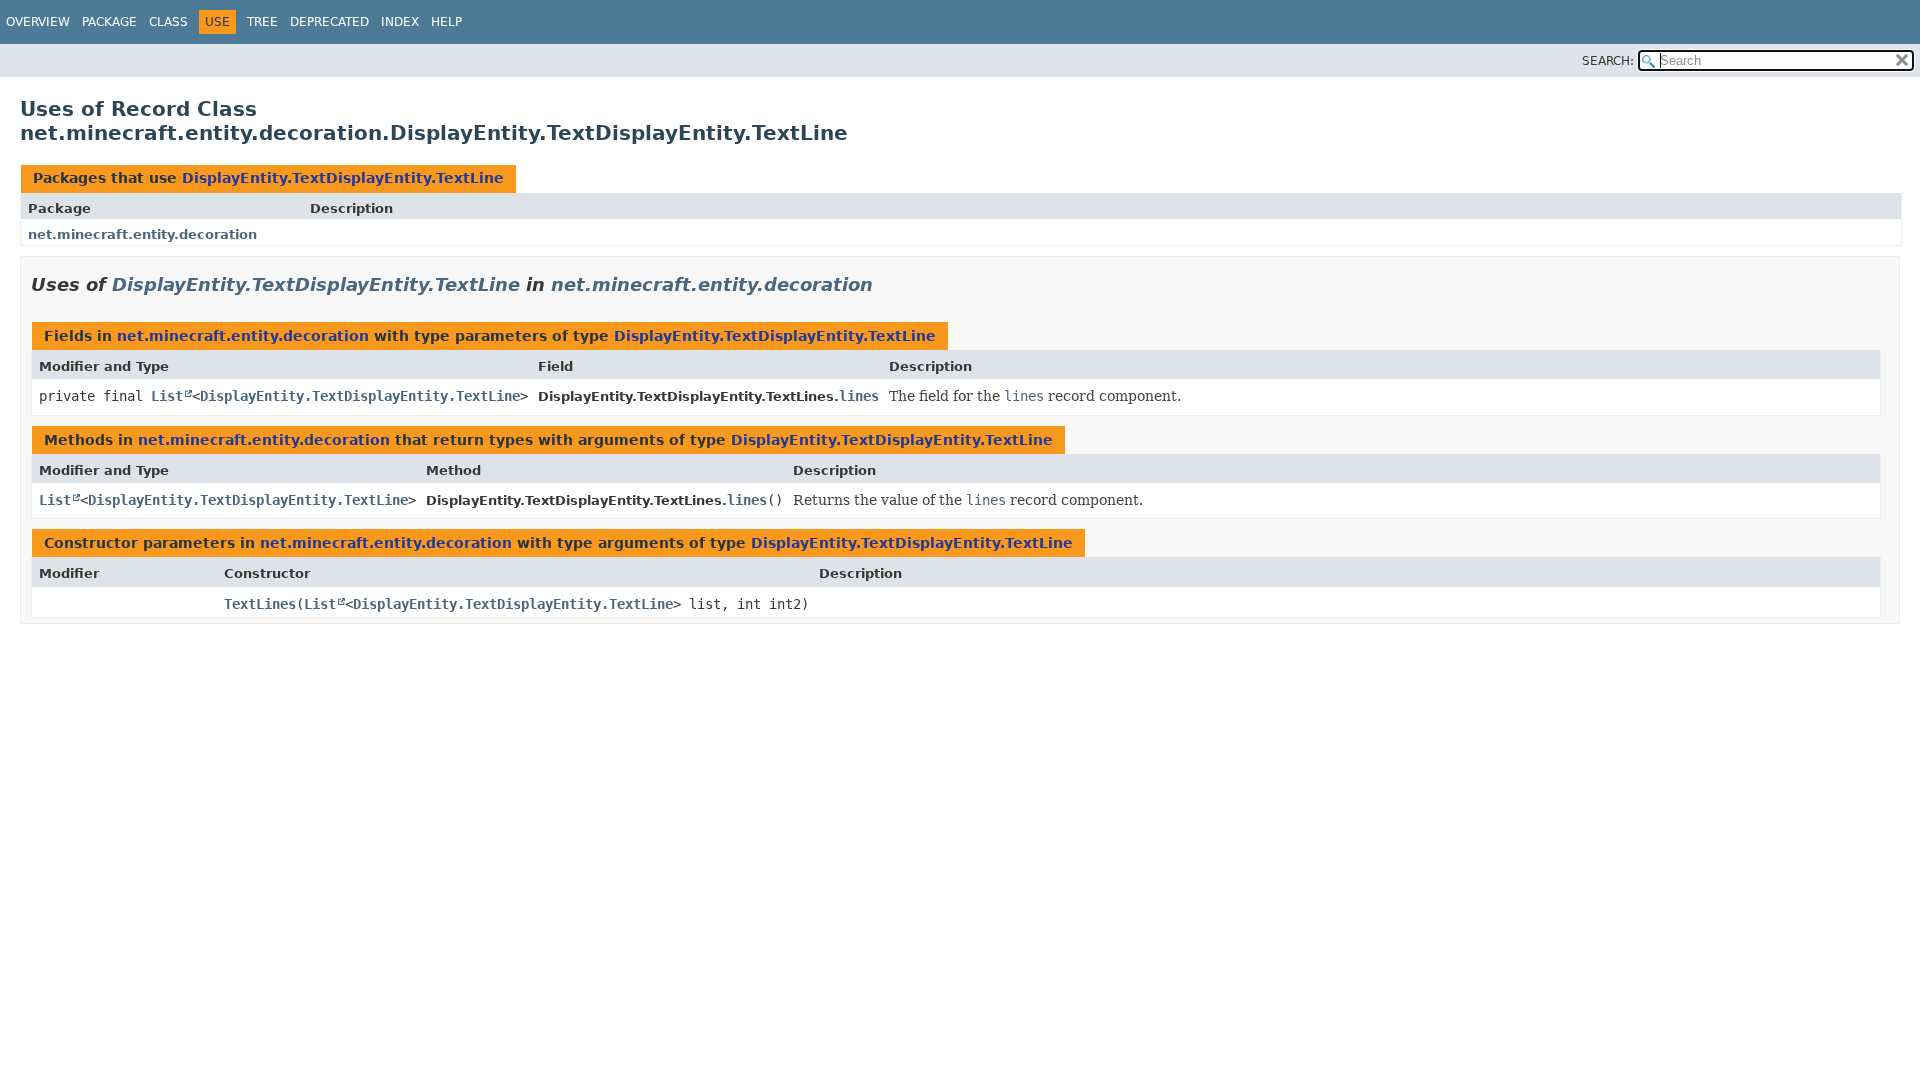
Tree (262, 22)
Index (400, 22)
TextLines (260, 604)
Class (168, 22)
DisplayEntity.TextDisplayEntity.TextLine (343, 178)
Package (109, 22)
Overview (38, 22)
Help (446, 22)
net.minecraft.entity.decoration (142, 234)
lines (859, 396)
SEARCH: (1608, 61)
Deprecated (329, 22)
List (167, 396)
